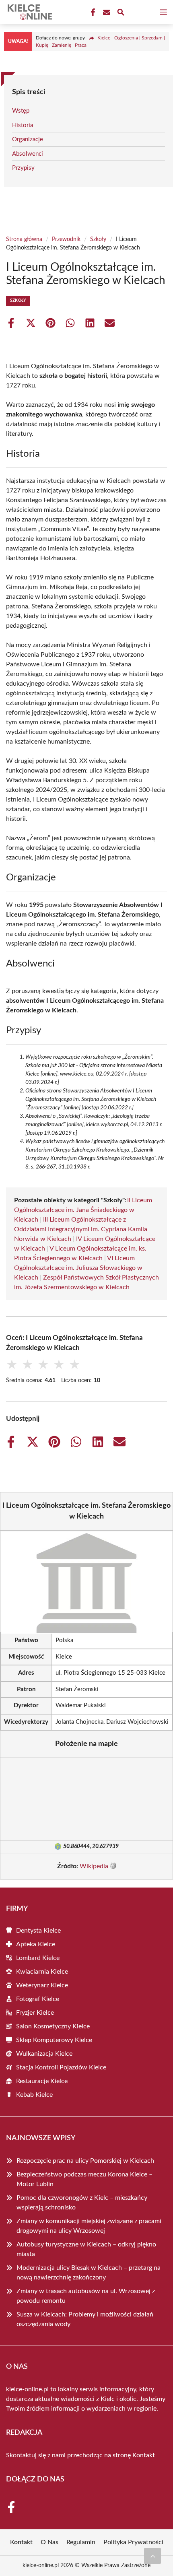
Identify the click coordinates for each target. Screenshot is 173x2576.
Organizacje (28, 139)
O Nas (49, 2542)
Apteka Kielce (36, 1944)
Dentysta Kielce (38, 1931)
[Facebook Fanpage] (92, 12)
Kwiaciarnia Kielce (42, 1972)
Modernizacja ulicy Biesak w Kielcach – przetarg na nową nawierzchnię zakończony (89, 2273)
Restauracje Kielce (42, 2081)
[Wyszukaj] (121, 13)
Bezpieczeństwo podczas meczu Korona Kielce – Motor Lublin (84, 2179)
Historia (23, 125)
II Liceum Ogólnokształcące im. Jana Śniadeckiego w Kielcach (83, 1210)
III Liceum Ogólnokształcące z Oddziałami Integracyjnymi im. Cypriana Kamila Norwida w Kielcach (81, 1229)
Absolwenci (28, 154)
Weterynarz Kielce (42, 1985)
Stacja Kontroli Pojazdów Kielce (61, 2067)
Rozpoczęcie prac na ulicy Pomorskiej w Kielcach (85, 2161)
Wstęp (21, 111)
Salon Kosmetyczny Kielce (53, 2026)
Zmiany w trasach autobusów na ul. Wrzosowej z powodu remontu (86, 2296)
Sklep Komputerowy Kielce (54, 2040)
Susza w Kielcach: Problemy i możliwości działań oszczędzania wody (85, 2319)
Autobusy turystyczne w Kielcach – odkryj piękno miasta (86, 2249)
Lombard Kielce (38, 1958)
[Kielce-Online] (29, 12)
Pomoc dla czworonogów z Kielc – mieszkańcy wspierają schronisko (82, 2203)
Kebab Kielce (34, 2095)
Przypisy (23, 168)
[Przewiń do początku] (152, 2556)
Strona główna (24, 239)
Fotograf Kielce (38, 1999)
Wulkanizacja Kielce (44, 2054)
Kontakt (144, 2455)
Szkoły (98, 239)
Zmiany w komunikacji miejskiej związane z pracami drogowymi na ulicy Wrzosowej (89, 2226)
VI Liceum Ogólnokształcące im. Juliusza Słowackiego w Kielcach (78, 1268)
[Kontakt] (106, 12)
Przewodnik (66, 239)
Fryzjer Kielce (35, 2013)
